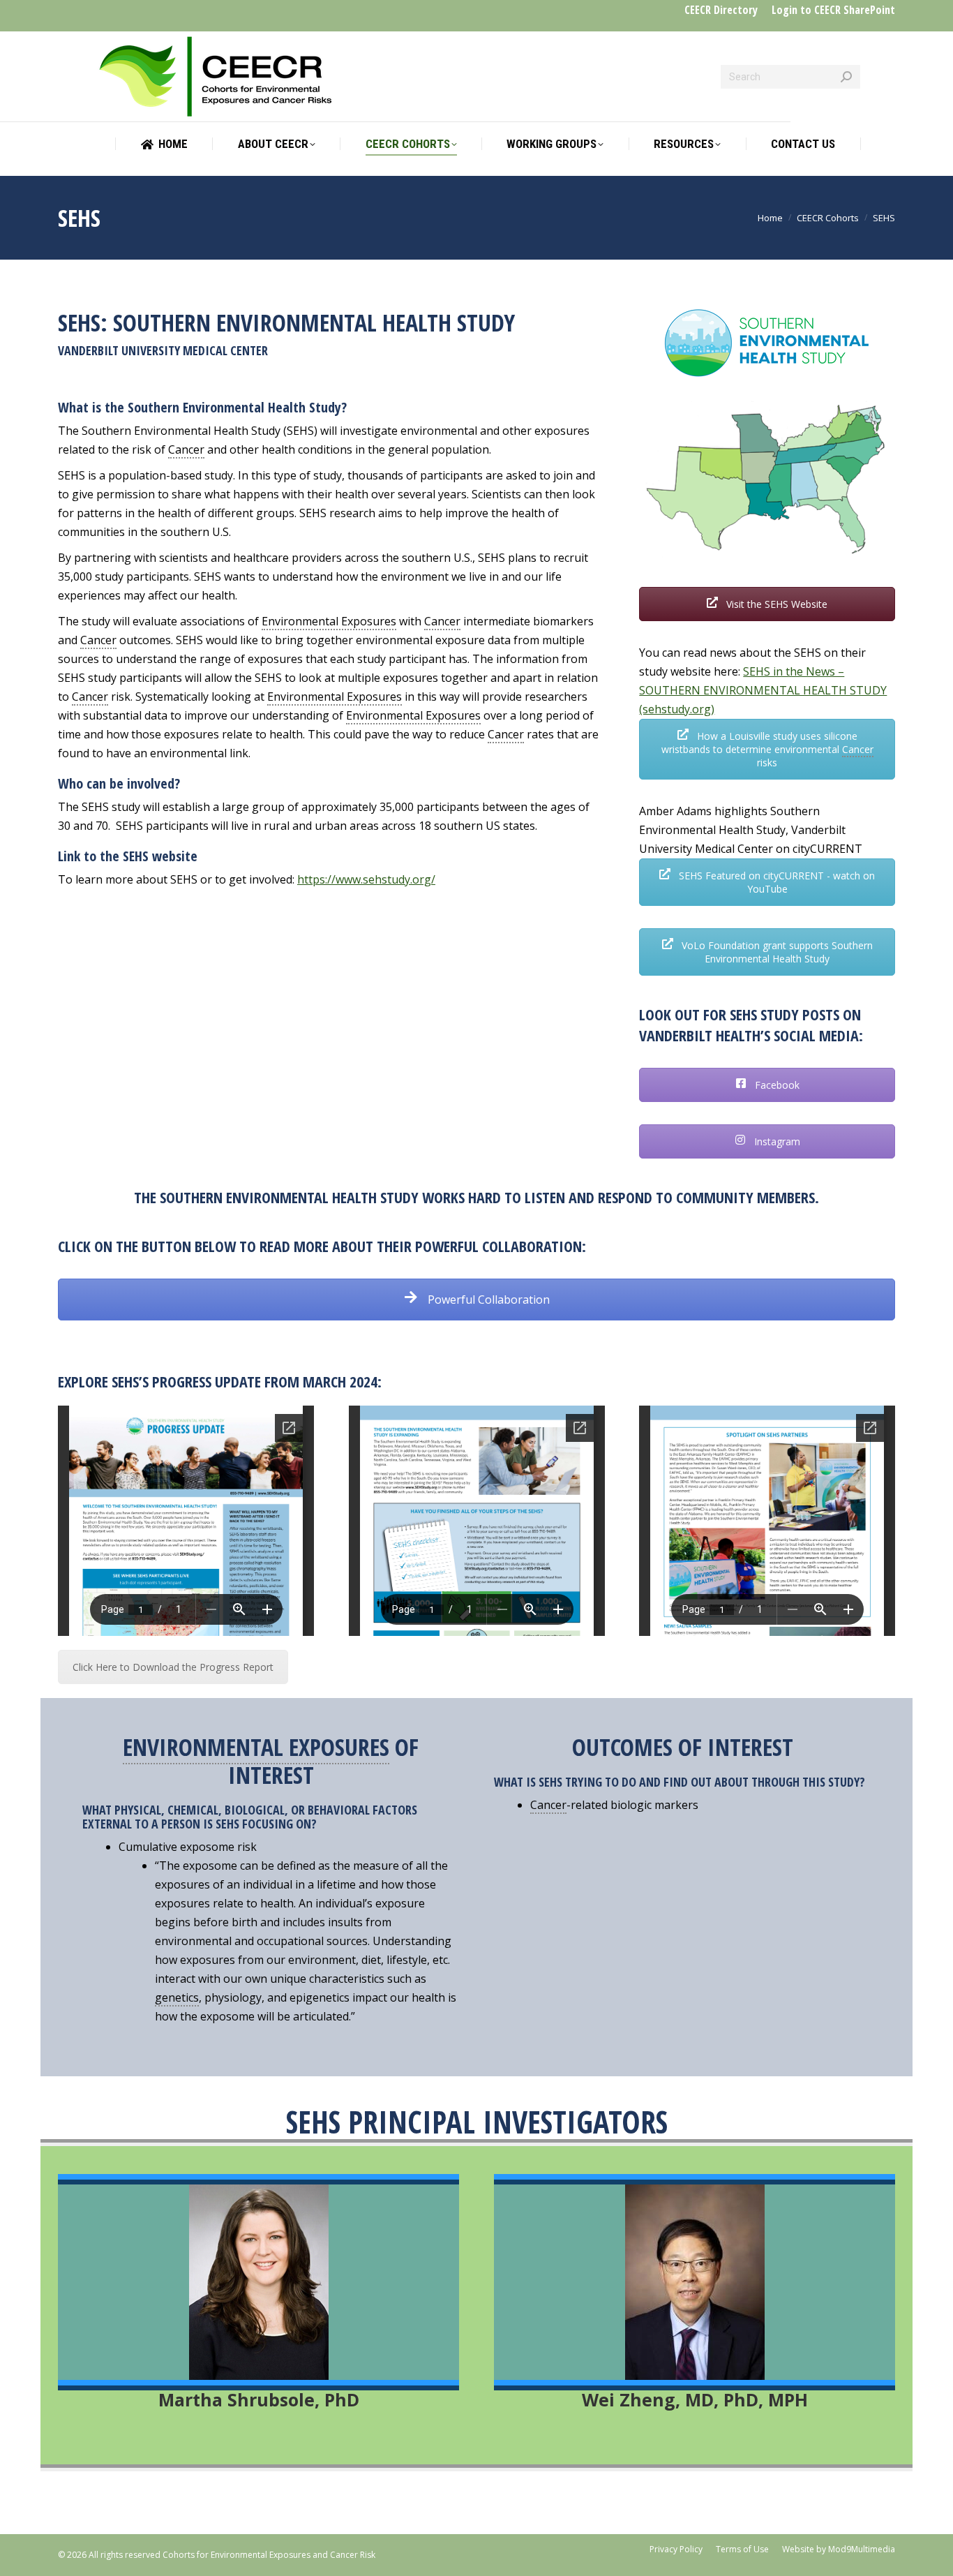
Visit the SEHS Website (775, 604)
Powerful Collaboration (487, 1300)
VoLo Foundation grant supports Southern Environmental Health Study (776, 952)
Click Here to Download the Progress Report (173, 1667)
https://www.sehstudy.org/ (366, 879)
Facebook (776, 1085)
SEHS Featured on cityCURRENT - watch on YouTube (775, 882)
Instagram (776, 1141)
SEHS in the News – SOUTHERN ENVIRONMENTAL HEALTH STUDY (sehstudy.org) (763, 690)
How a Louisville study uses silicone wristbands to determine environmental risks (767, 749)
